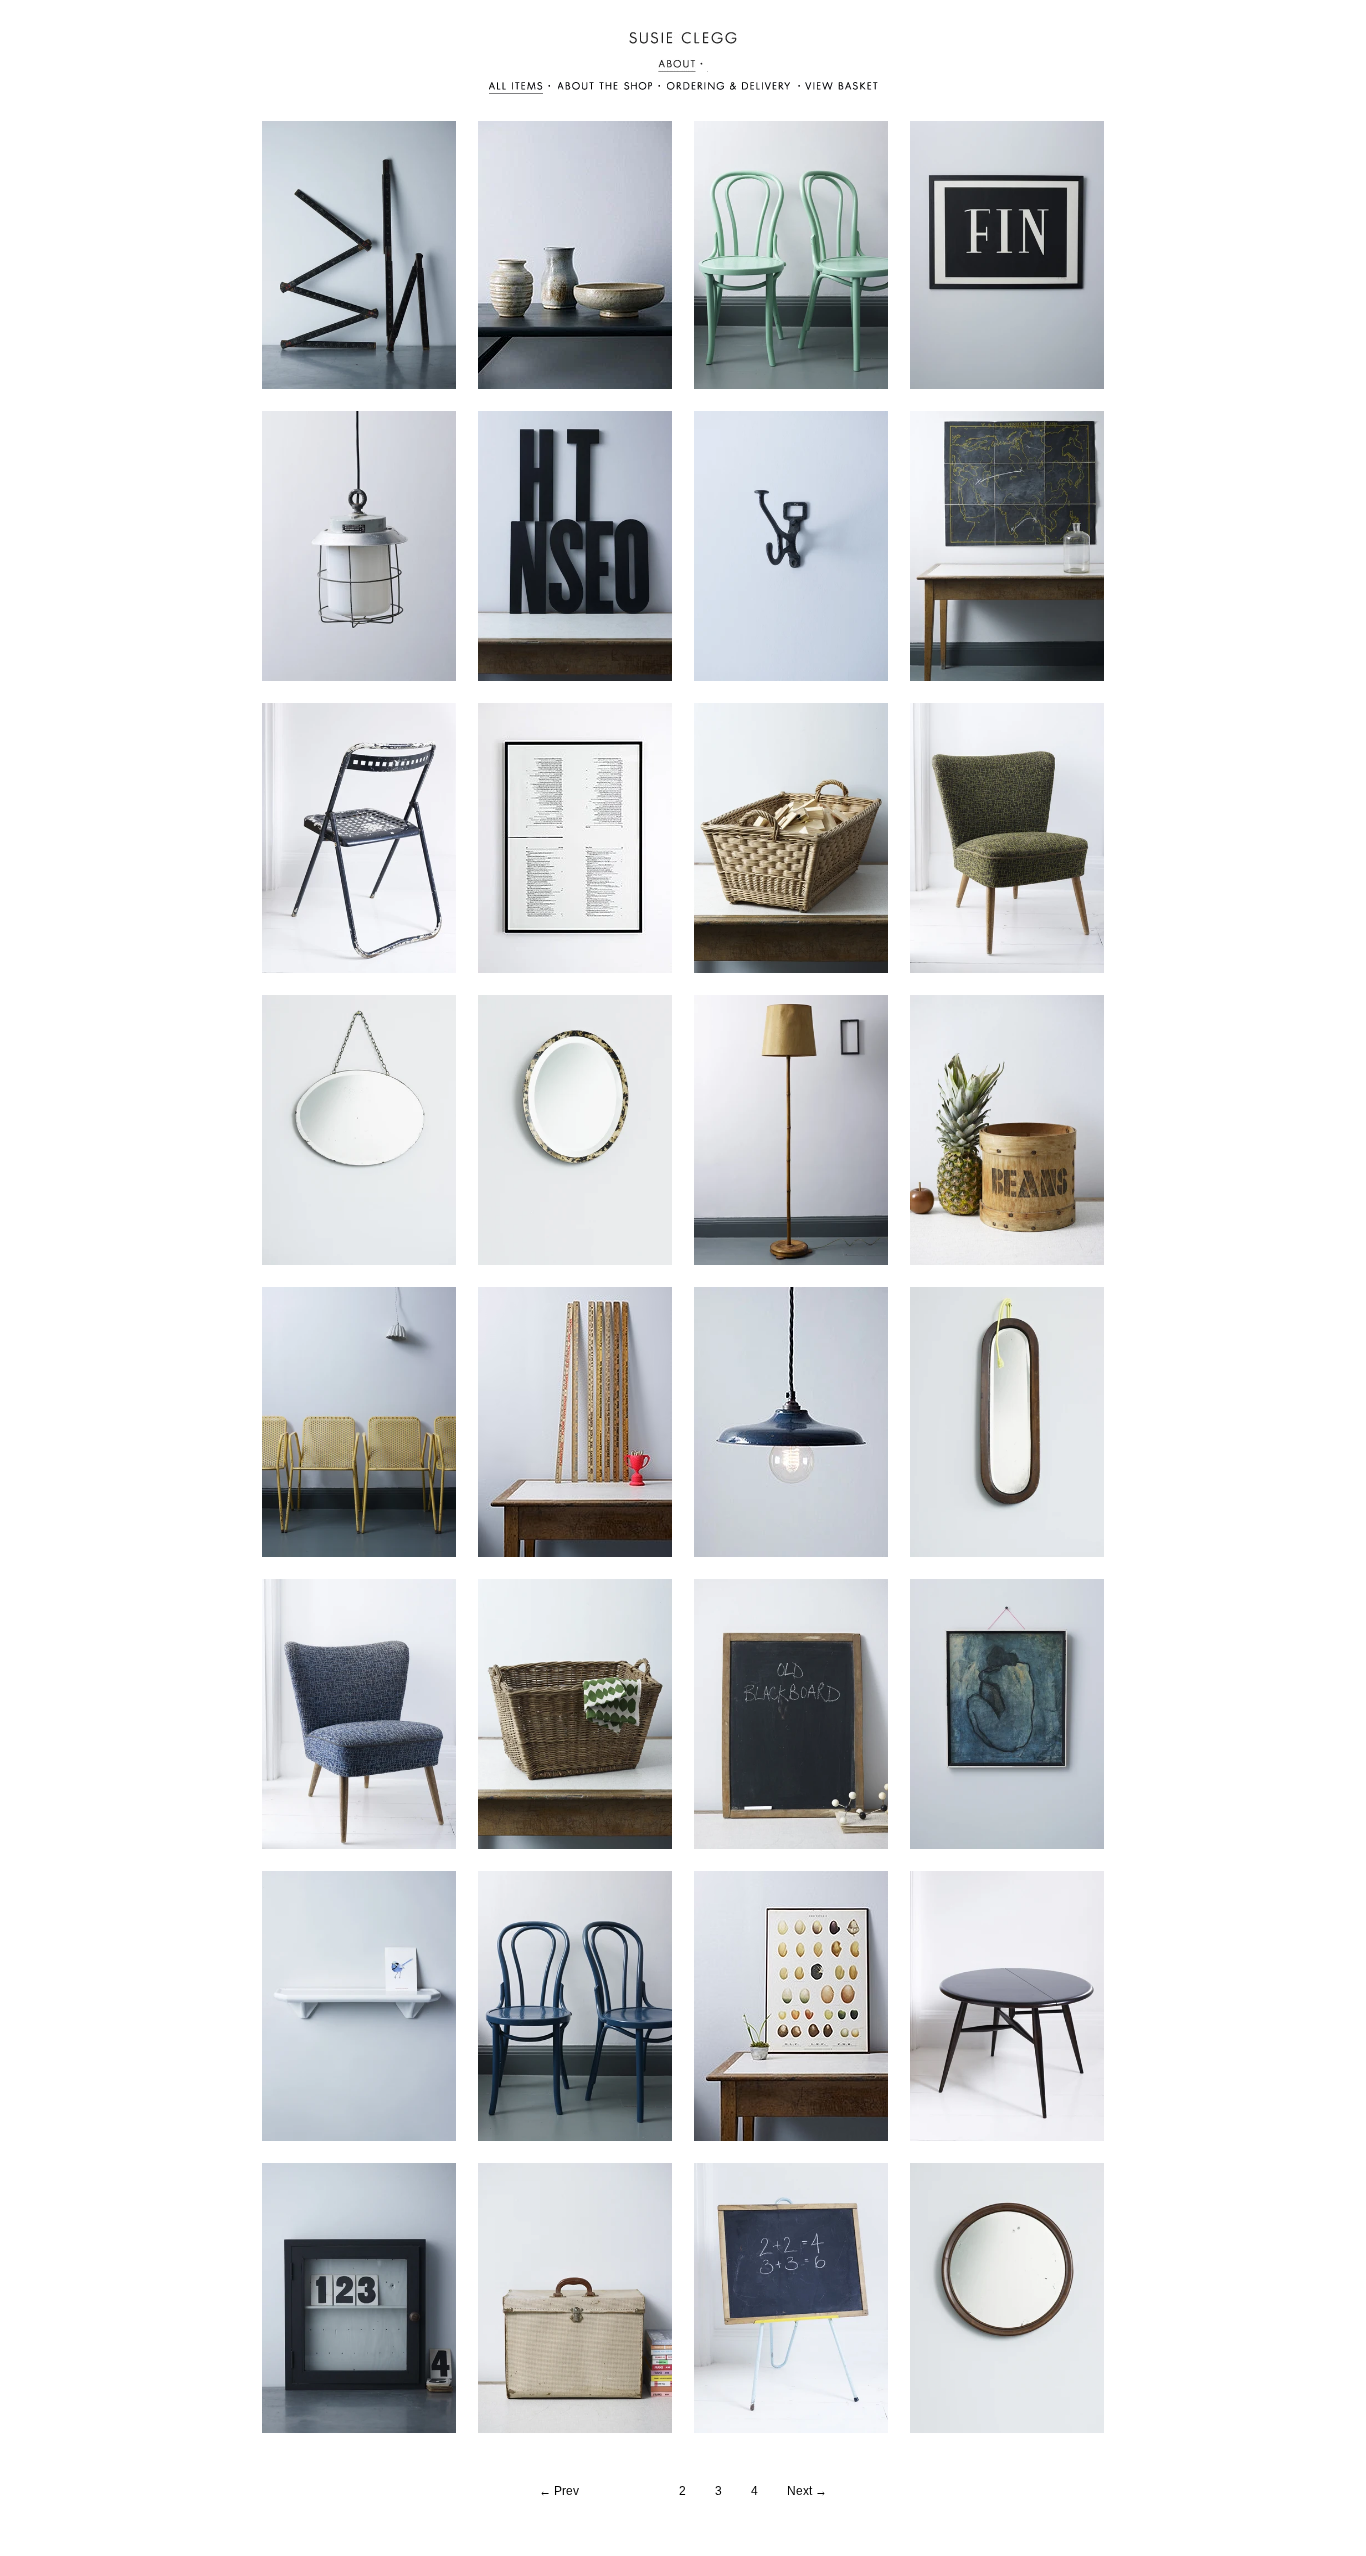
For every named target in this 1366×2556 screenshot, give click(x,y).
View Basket (729, 88)
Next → (807, 2491)
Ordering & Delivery (611, 88)
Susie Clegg (683, 38)
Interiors (836, 88)
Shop (683, 65)
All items (522, 88)
